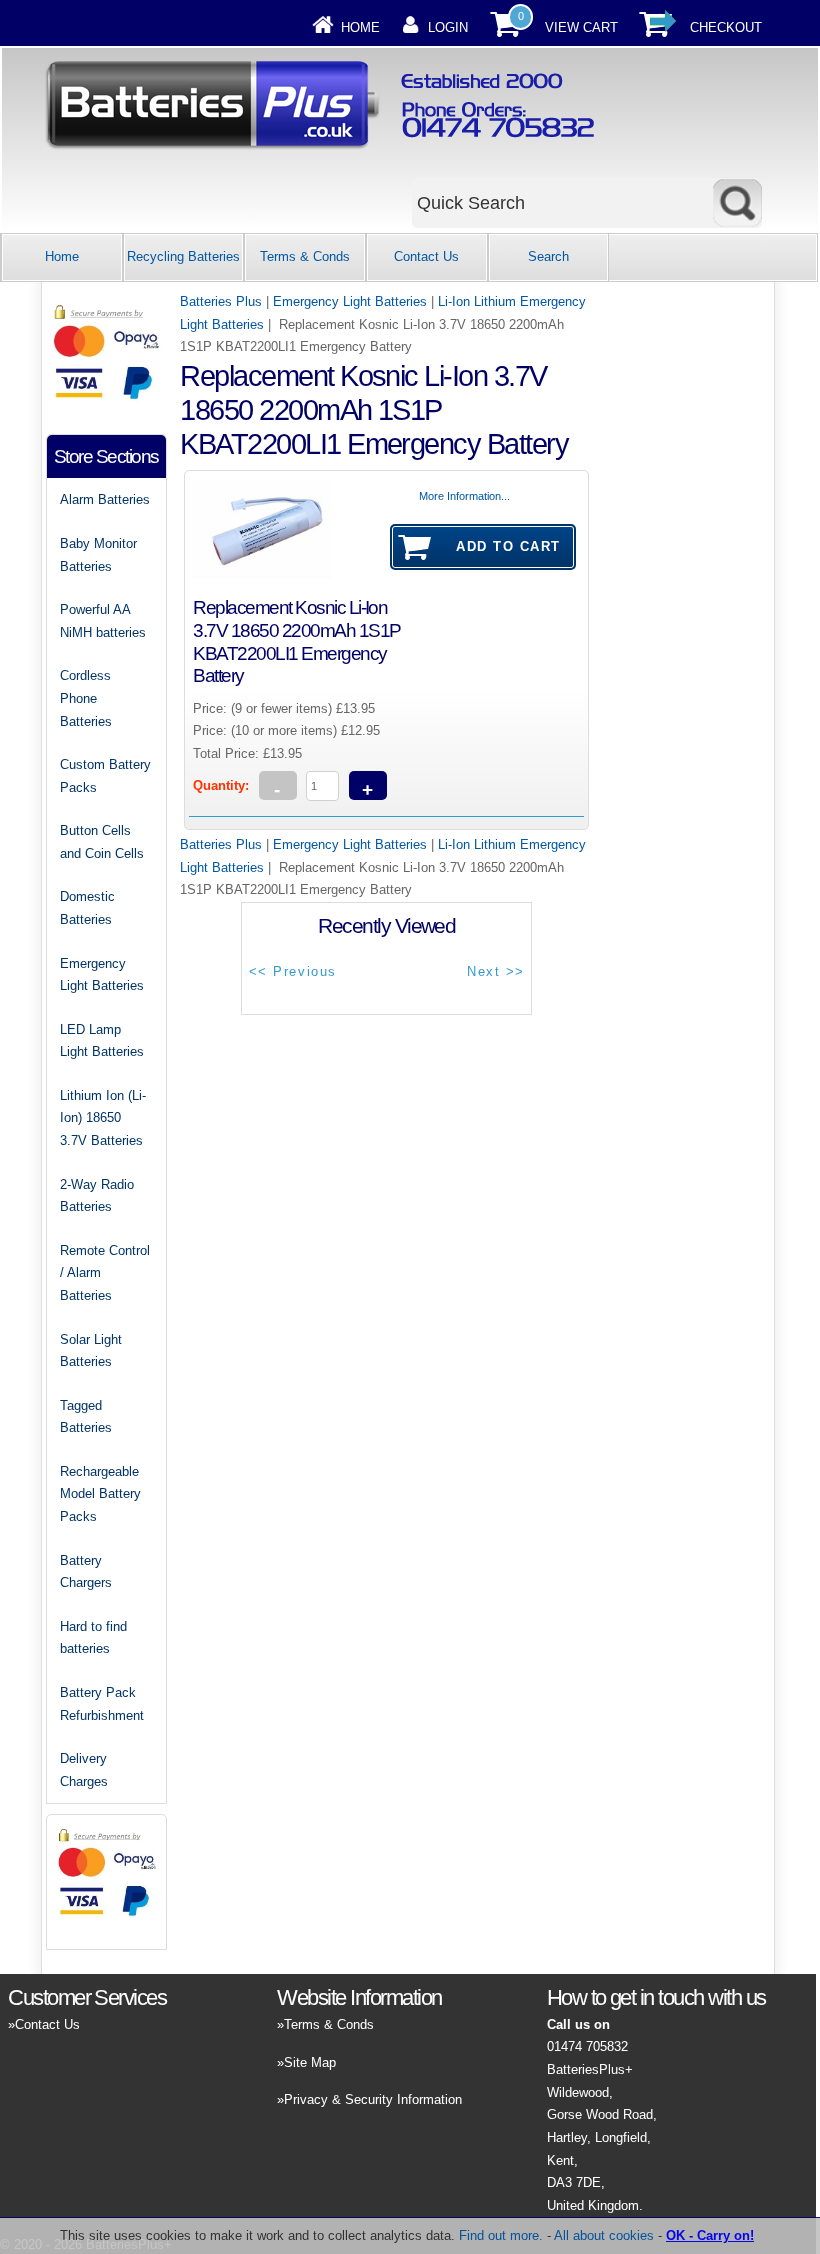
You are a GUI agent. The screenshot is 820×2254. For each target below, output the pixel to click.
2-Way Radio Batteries (97, 1196)
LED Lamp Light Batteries (102, 1041)
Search (548, 256)
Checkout (726, 27)
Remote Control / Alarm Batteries (105, 1273)
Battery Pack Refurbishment (102, 1704)
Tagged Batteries (86, 1417)
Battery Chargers (86, 1572)
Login (448, 27)
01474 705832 (587, 2046)
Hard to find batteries (93, 1638)
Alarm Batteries (105, 499)
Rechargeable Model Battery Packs (100, 1494)
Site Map (310, 2062)
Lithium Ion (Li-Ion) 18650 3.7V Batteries (103, 1118)
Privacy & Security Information (373, 2099)
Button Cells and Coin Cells (102, 842)
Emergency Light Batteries (350, 301)
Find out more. (501, 2235)
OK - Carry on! (710, 2235)
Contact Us (426, 256)
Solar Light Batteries (91, 1351)
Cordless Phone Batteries (86, 698)
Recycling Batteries (183, 256)
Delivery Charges (84, 1770)
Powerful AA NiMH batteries (103, 621)
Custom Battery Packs (105, 776)
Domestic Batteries (87, 908)
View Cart (581, 27)
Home (360, 27)
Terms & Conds (305, 256)
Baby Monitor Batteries (98, 555)
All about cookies (604, 2235)
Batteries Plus (221, 301)
